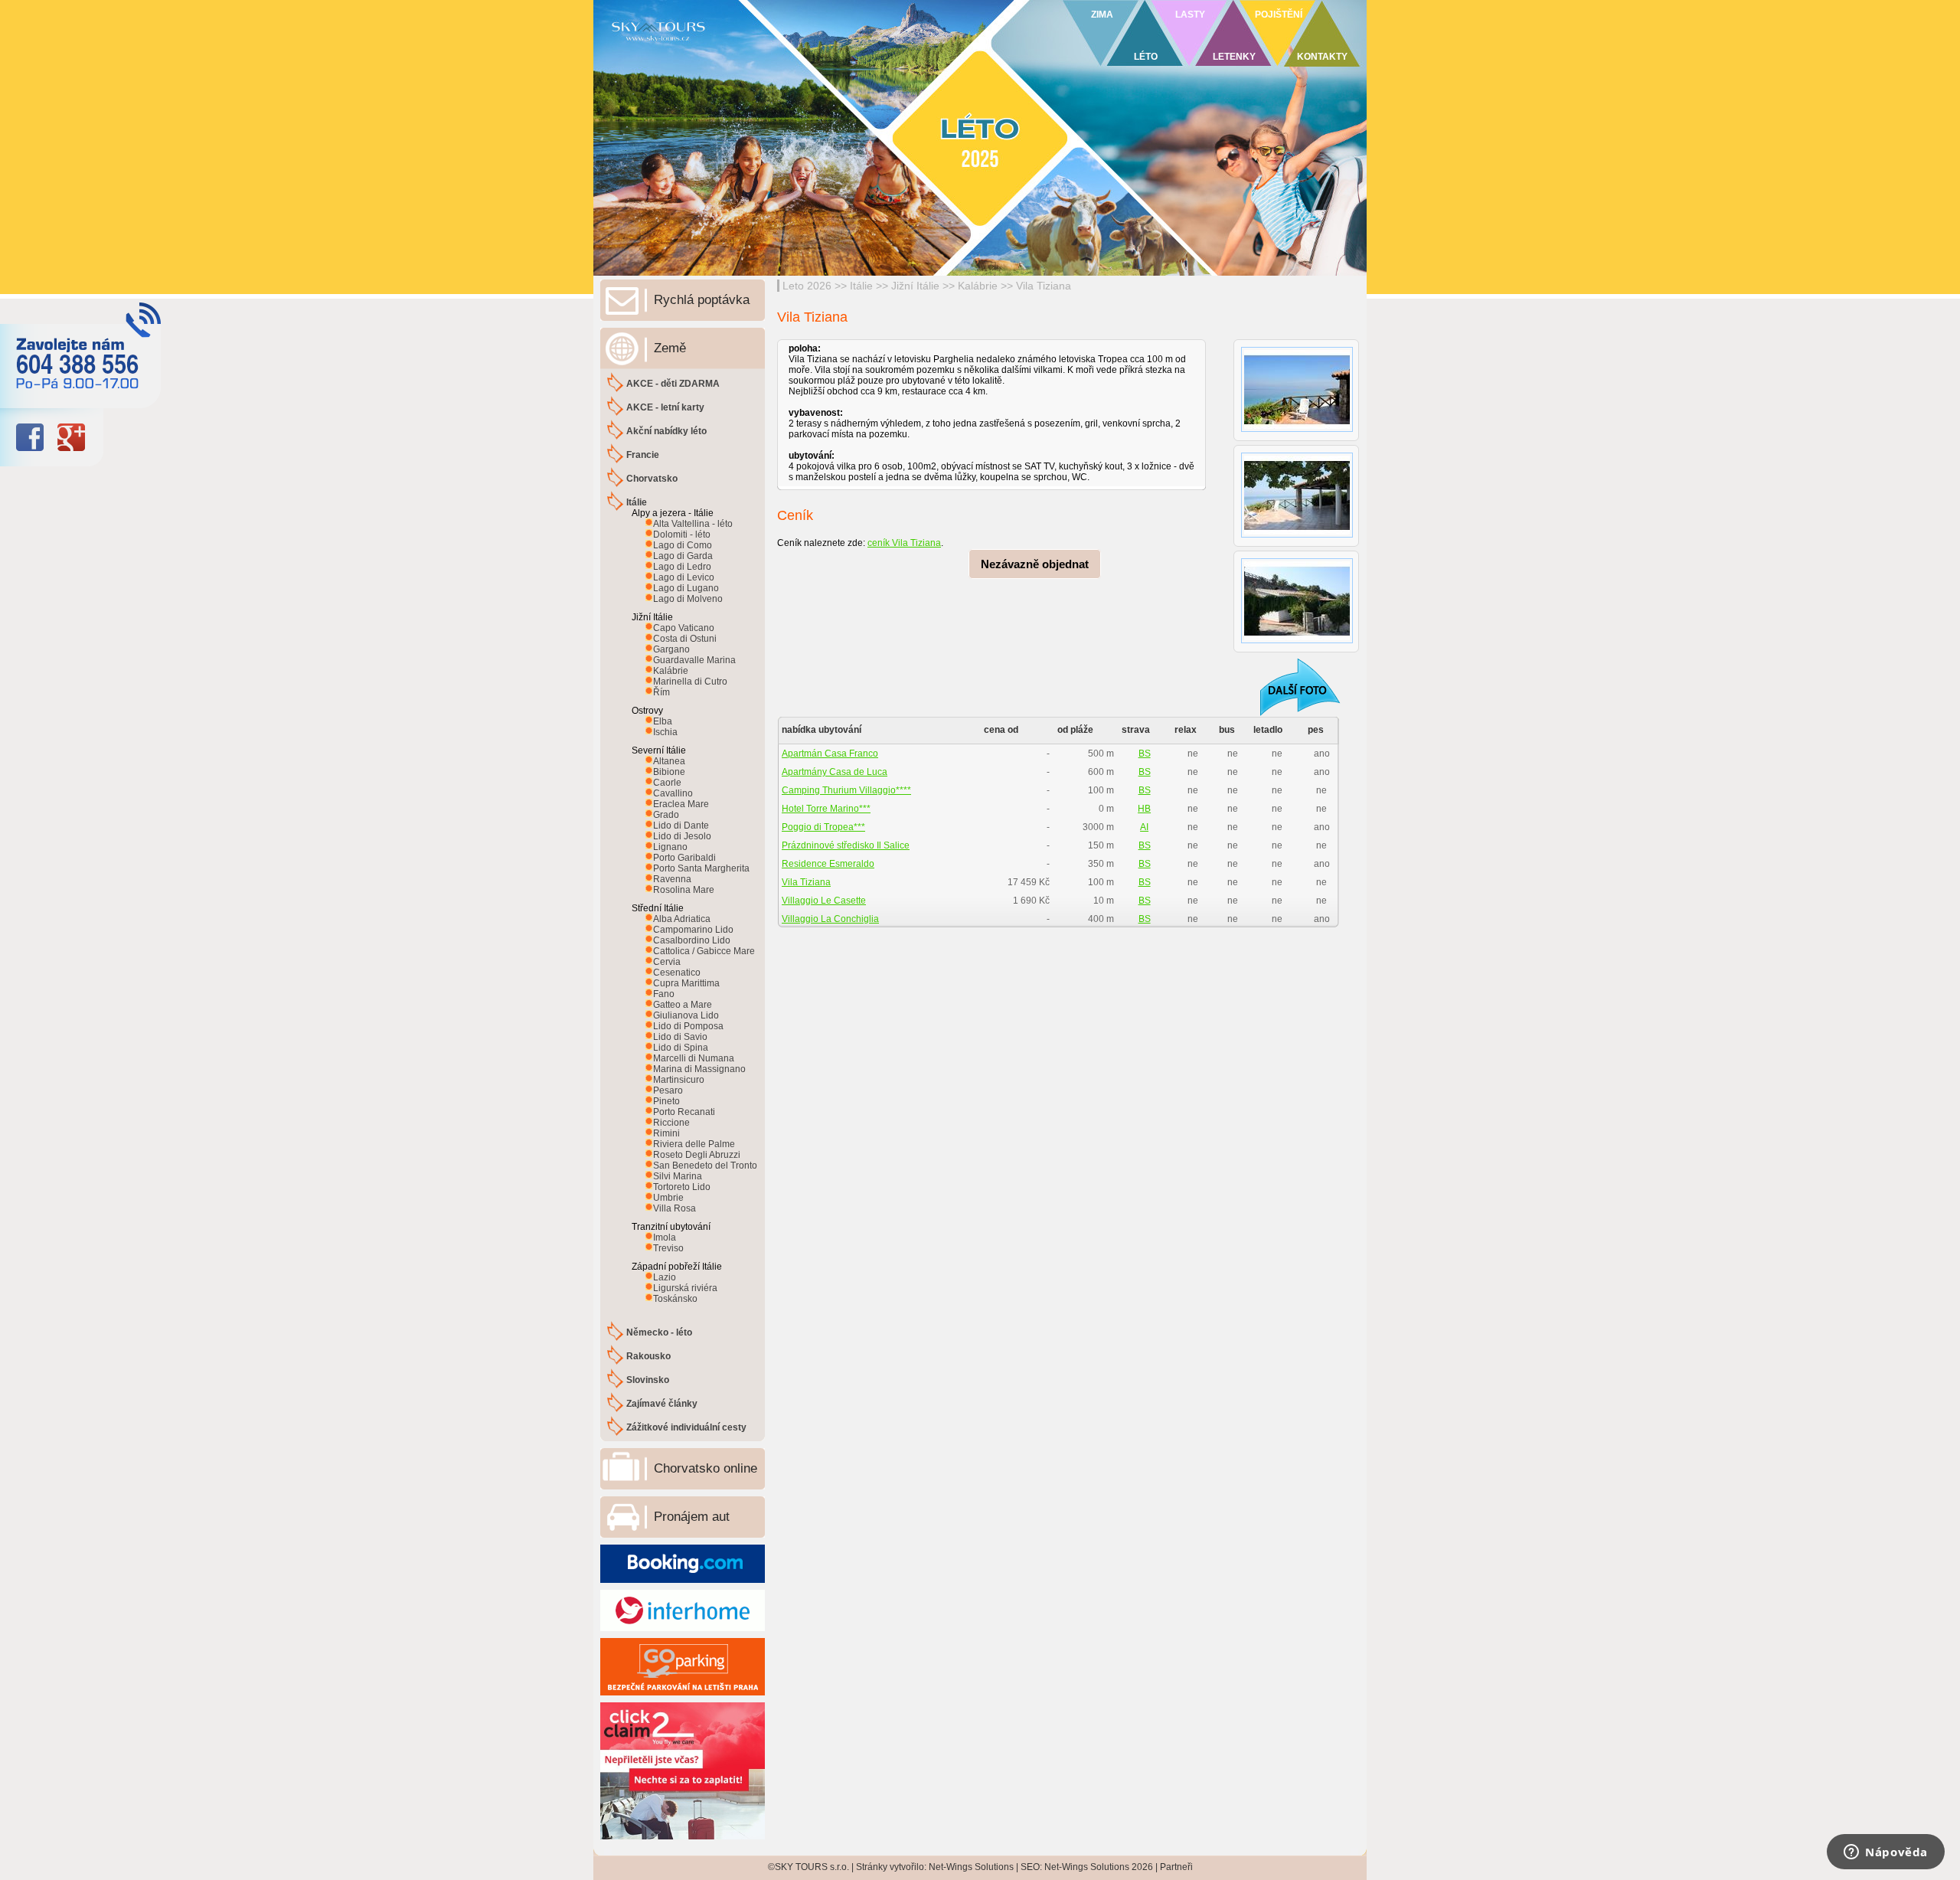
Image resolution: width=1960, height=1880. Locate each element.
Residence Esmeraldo (828, 864)
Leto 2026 (807, 286)
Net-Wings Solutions (971, 1867)
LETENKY (1234, 57)
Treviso (668, 1248)
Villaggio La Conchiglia (830, 919)
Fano (664, 994)
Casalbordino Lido (692, 940)
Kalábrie (978, 286)
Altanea (669, 761)
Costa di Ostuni (685, 639)
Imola (665, 1238)
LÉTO (1146, 57)
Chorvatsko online (706, 1468)
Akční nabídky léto (666, 431)
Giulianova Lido (686, 1015)
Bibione (669, 772)
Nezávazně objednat (1035, 564)
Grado (666, 815)
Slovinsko (648, 1380)
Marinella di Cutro (690, 682)
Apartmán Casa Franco (830, 754)
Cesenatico (677, 973)
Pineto (666, 1101)
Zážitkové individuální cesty (686, 1427)
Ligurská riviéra (685, 1288)
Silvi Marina (678, 1176)
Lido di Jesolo (682, 836)
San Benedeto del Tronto (705, 1166)
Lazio (665, 1277)
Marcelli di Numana (694, 1058)
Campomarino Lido (693, 930)
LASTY (1190, 15)
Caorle (667, 783)
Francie (643, 455)
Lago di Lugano (686, 588)
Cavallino (673, 793)
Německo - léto (659, 1332)
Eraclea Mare (681, 804)
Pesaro (668, 1090)
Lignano (670, 847)
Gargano (671, 649)
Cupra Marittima (686, 983)
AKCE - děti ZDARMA (673, 384)
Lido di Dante (681, 826)
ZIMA (1102, 15)
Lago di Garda (683, 556)
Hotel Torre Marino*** (826, 809)
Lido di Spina (681, 1048)
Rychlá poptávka (702, 300)
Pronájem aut (692, 1517)
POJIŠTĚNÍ (1279, 15)
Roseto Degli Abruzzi (697, 1155)
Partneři (1176, 1867)
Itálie (861, 286)
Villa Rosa (675, 1208)
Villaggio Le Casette (824, 901)
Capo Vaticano (684, 628)
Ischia (665, 732)
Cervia (667, 962)
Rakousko (648, 1356)
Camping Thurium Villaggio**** (846, 790)
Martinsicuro (679, 1080)
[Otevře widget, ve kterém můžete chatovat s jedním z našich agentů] (1886, 1853)
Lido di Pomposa (688, 1026)
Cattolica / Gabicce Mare (704, 951)
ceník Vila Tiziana (904, 543)
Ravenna (672, 879)
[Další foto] (1290, 687)
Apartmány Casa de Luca (835, 772)
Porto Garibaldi (684, 858)
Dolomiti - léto (682, 535)
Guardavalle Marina (694, 660)
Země (670, 348)
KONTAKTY (1322, 57)
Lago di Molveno (688, 599)
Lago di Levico (684, 577)
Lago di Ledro (682, 567)
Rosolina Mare (684, 890)
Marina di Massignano (699, 1069)
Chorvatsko (652, 479)
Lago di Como (683, 545)
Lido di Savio (680, 1037)
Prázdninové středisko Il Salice (846, 845)
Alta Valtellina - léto (693, 524)
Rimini (666, 1133)
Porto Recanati (684, 1112)
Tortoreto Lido (682, 1187)
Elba (663, 721)
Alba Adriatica (682, 919)
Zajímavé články (662, 1404)
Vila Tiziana (1044, 286)
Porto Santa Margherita (701, 868)
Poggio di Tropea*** (823, 827)
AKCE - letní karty (665, 407)
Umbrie (668, 1198)
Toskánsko (675, 1299)
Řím (661, 692)
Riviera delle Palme (694, 1144)
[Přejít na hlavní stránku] (781, 50)
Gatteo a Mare (683, 1005)
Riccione (671, 1123)
